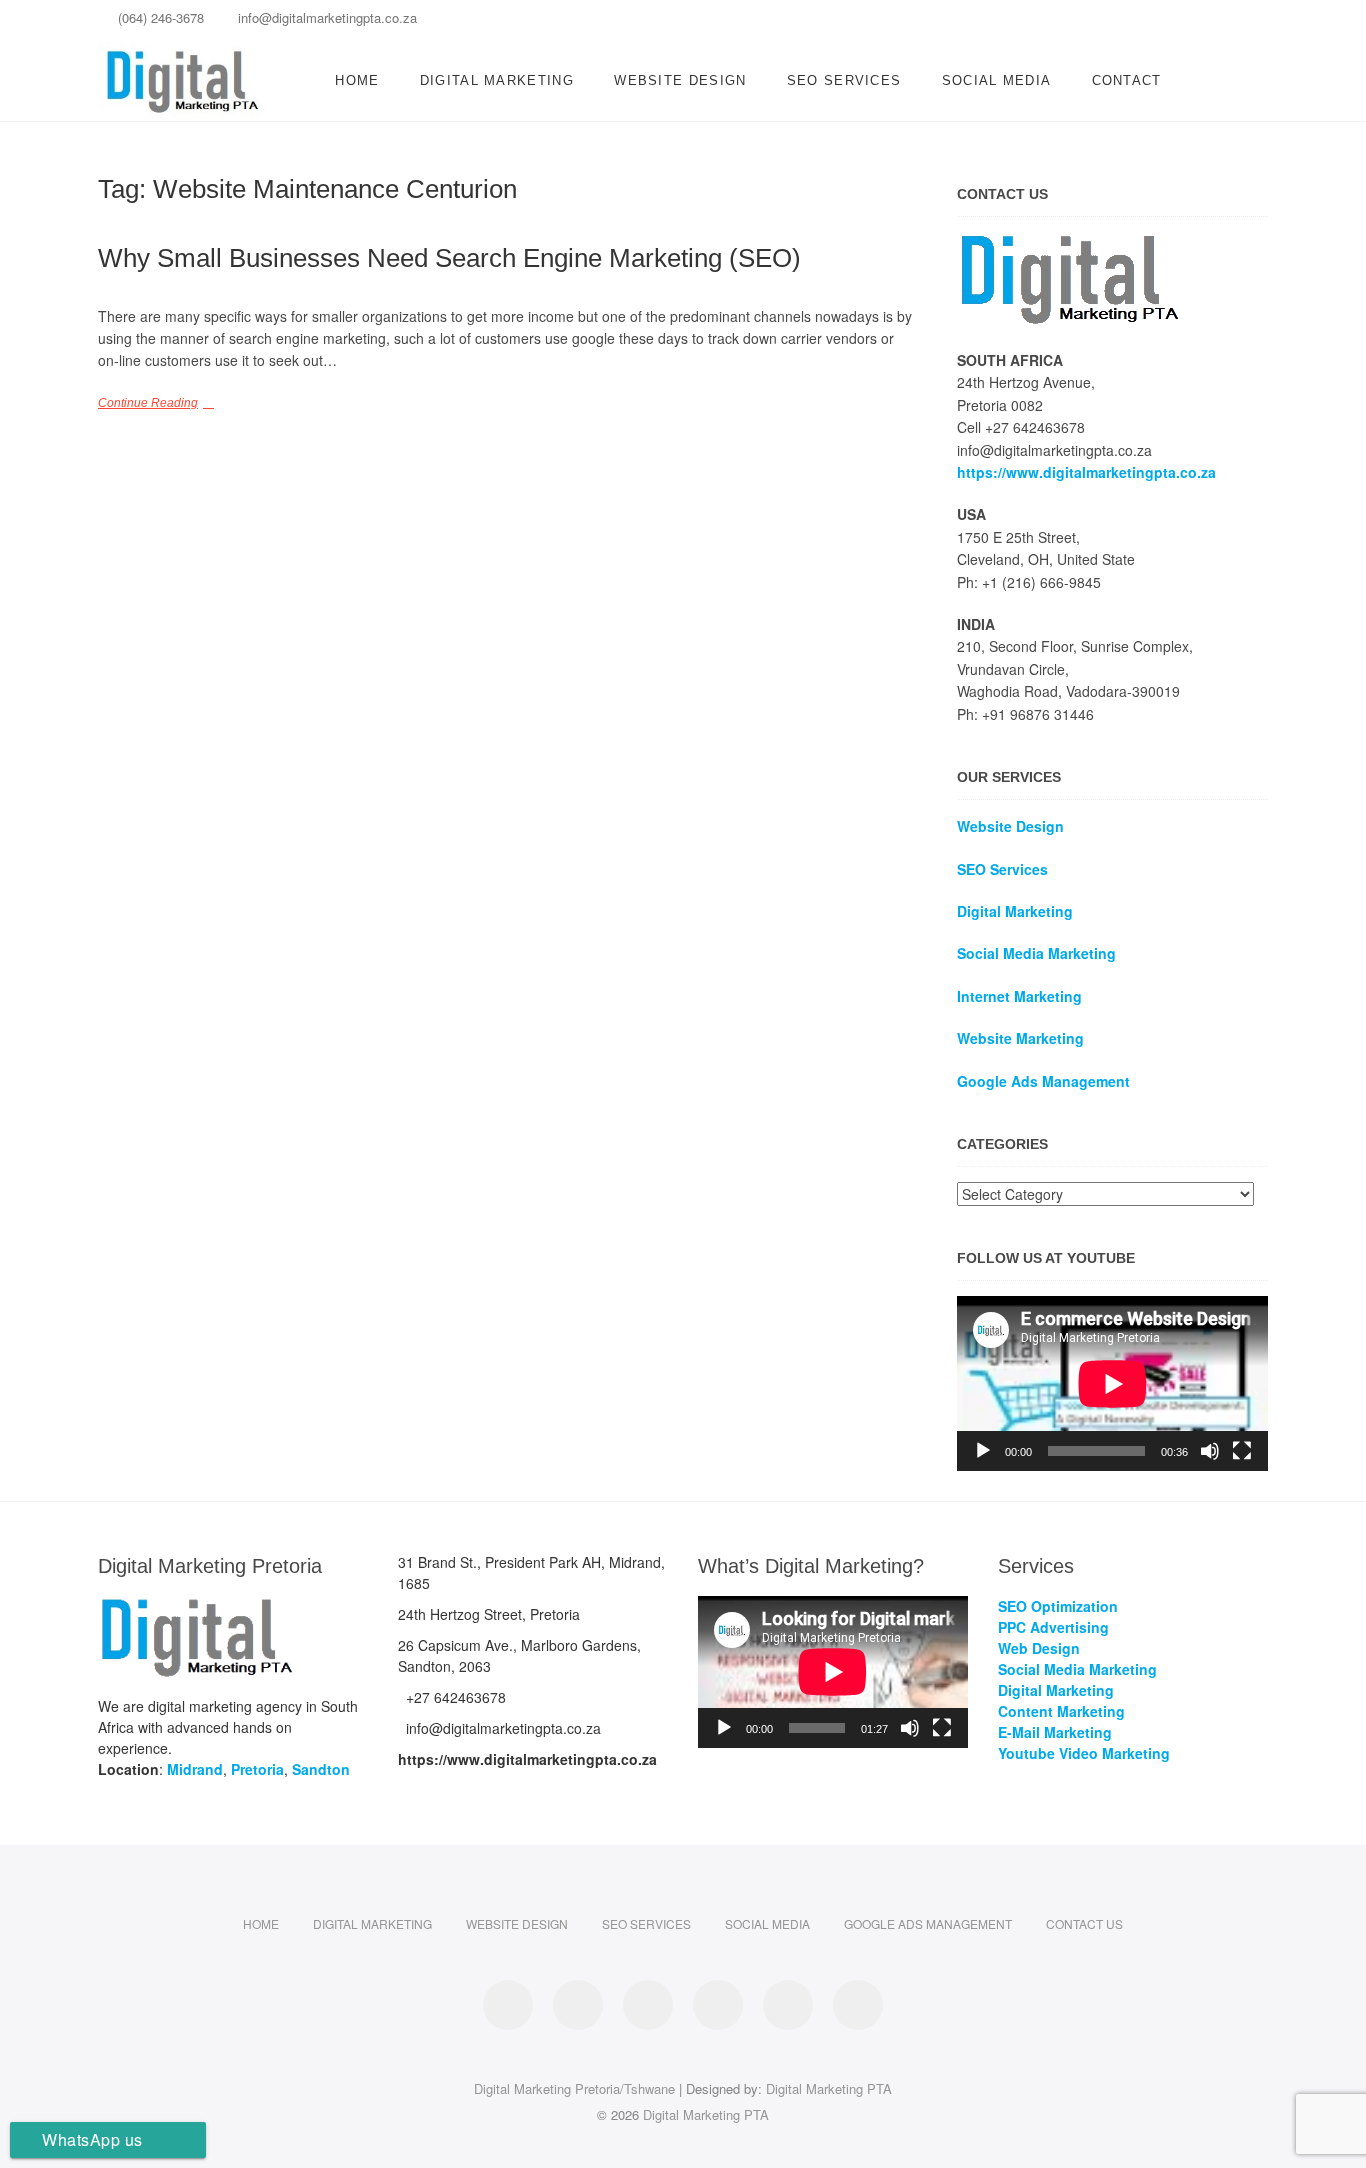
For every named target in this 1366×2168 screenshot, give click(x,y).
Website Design (680, 80)
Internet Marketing (1019, 996)
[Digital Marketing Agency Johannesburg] (1070, 243)
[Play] (983, 1451)
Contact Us (1084, 1923)
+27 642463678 (454, 1697)
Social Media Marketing (1036, 953)
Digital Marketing (497, 80)
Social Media (997, 80)
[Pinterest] (1145, 23)
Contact (1127, 80)
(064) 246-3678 (159, 17)
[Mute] (1210, 1451)
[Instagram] (1180, 23)
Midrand (195, 1769)
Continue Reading (148, 403)
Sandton (321, 1769)
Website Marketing (1020, 1038)
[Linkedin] (1110, 23)
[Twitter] (1215, 23)
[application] (1112, 1383)
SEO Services (844, 80)
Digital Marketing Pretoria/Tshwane (574, 2088)
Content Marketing (1061, 1711)
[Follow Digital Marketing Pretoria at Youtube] (858, 2005)
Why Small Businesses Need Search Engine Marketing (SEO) (449, 258)
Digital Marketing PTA (829, 2088)
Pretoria (257, 1769)
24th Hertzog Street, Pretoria (489, 1614)
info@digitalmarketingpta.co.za (325, 17)
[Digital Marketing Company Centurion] (197, 1606)
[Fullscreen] (1242, 1451)
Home (357, 80)
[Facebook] (1075, 23)
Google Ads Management (928, 1923)
